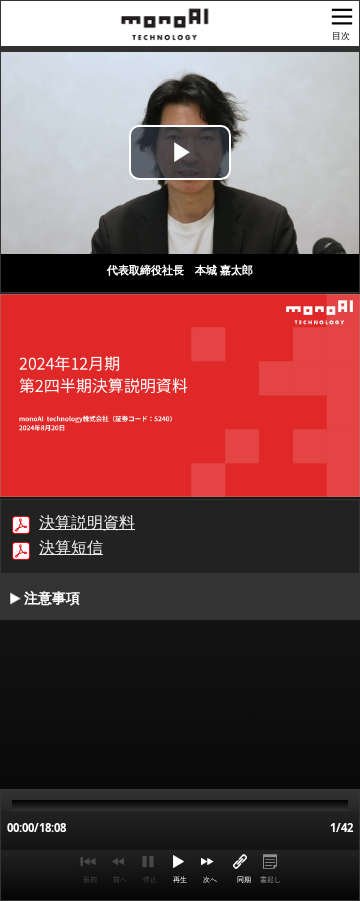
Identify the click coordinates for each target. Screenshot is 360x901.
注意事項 (52, 598)
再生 (180, 879)
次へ (210, 879)
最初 (90, 879)
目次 (341, 35)
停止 (150, 879)
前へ (120, 879)
